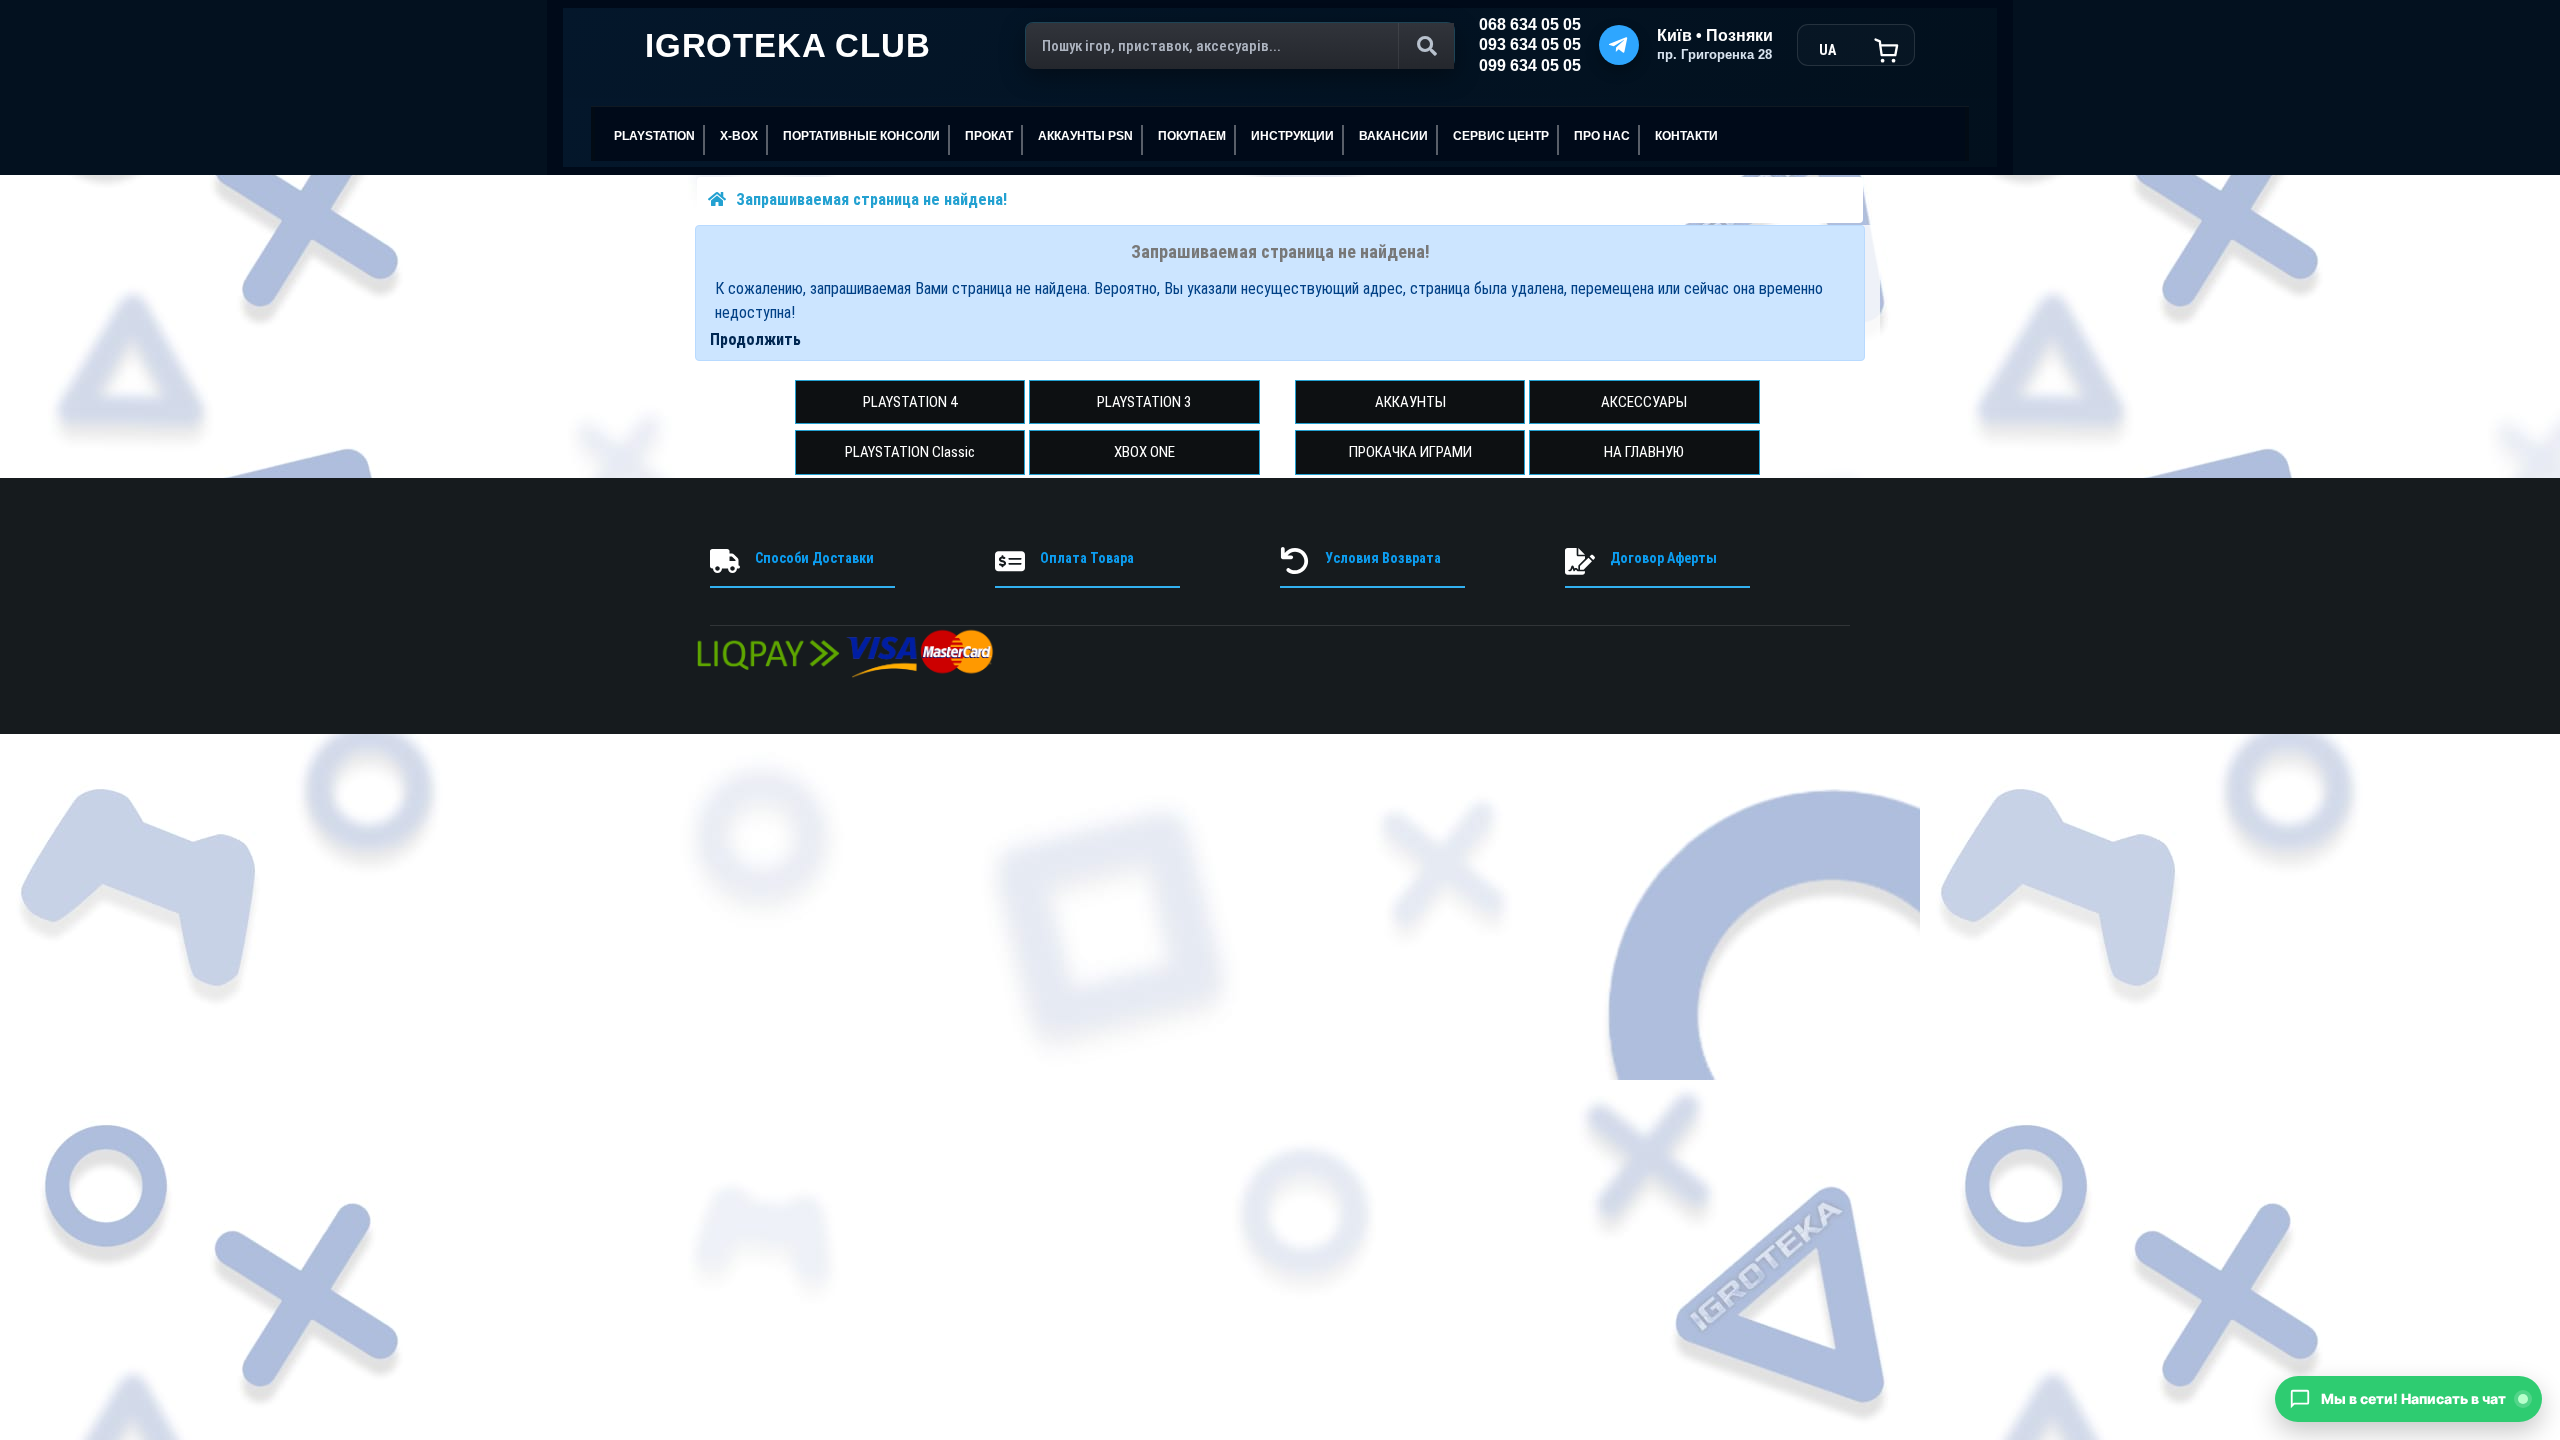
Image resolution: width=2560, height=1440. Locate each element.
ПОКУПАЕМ (1192, 136)
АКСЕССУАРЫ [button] (1644, 402)
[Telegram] (1619, 45)
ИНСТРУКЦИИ (1292, 136)
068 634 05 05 (1530, 24)
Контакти (1686, 136)
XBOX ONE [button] (1144, 452)
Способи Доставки (814, 558)
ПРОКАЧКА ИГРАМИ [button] (1410, 452)
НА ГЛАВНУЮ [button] (1644, 452)
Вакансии (1393, 136)
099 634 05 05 (1530, 65)
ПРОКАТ (989, 136)
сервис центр (1501, 136)
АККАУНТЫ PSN (1085, 136)
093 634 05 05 (1530, 44)
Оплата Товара (1087, 558)
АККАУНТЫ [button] (1410, 402)
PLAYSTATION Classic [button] (910, 452)
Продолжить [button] (755, 339)
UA (1827, 50)
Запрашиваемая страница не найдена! (871, 199)
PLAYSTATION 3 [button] (1144, 402)
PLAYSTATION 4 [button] (910, 402)
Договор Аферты (1663, 558)
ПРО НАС (1602, 136)
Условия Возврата (1383, 558)
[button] (2408, 1399)
